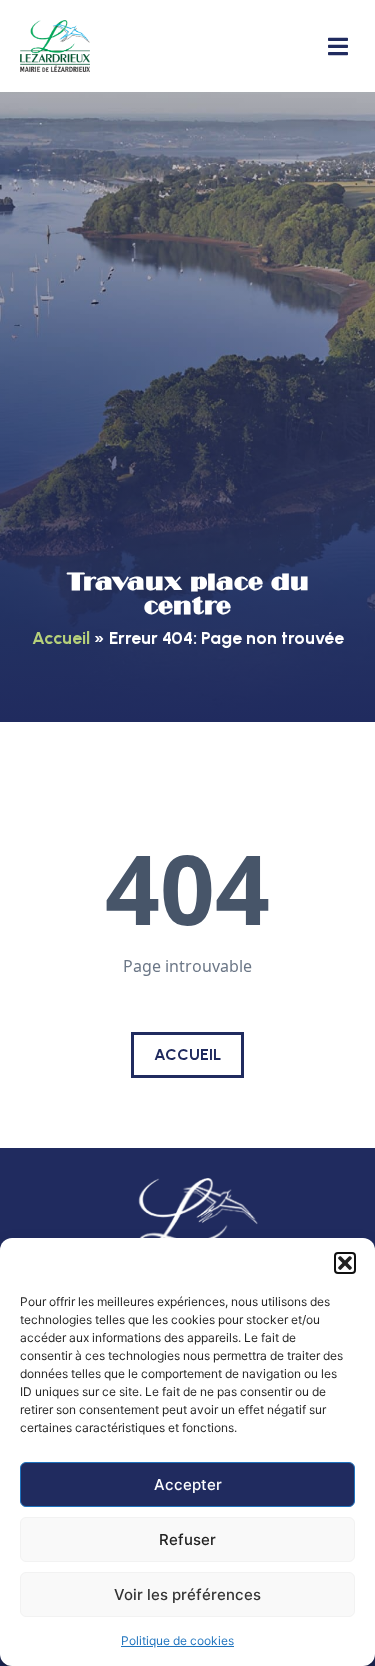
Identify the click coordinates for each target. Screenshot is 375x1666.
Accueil (61, 637)
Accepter (188, 1484)
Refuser (187, 1539)
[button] (345, 1263)
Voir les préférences (187, 1594)
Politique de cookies (177, 1640)
